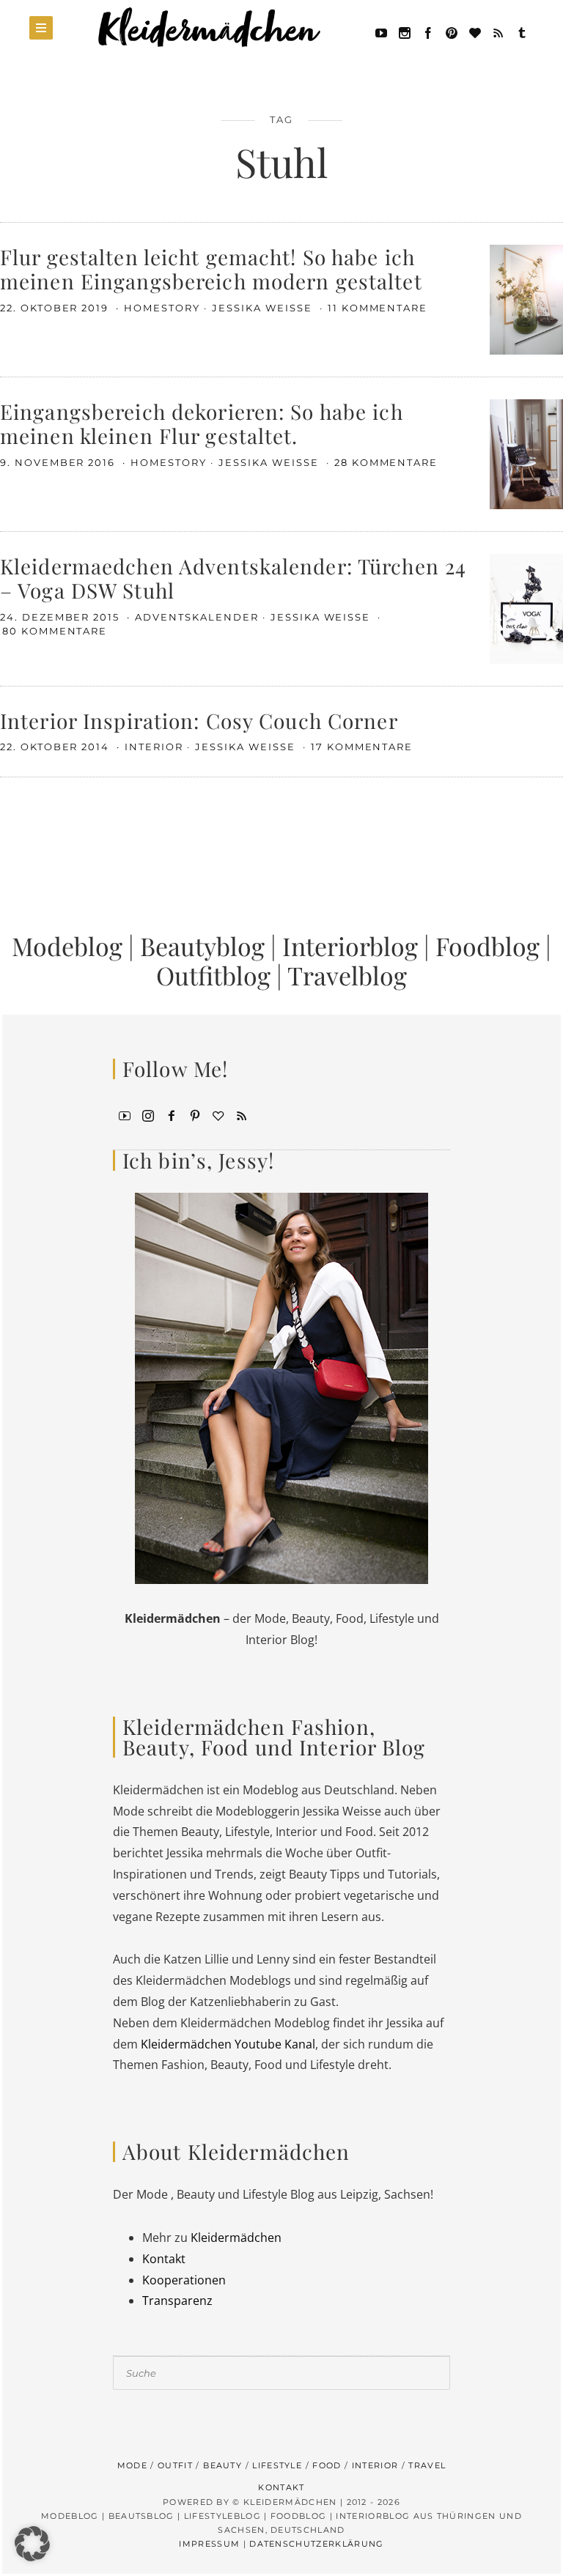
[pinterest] (452, 32)
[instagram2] (405, 32)
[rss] (498, 32)
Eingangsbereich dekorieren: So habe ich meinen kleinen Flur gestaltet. (202, 424)
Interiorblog (350, 946)
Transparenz (177, 2301)
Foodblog (487, 946)
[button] (32, 2544)
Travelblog (347, 975)
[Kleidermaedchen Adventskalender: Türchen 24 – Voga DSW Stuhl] (526, 607)
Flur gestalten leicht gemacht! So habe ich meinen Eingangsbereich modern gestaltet (211, 269)
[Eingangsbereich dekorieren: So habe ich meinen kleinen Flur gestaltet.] (526, 453)
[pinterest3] (195, 1114)
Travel (427, 2465)
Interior (154, 747)
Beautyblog (202, 946)
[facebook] (428, 32)
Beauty (222, 2465)
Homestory (162, 308)
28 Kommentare (386, 462)
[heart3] (218, 1114)
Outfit (175, 2465)
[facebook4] (172, 1114)
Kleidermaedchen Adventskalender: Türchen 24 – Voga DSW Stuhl (233, 578)
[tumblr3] (522, 32)
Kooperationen (184, 2280)
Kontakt (164, 2259)
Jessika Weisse (264, 308)
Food (327, 2465)
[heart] (475, 32)
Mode (132, 2465)
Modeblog (67, 946)
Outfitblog (213, 975)
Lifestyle (277, 2465)
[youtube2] (125, 1114)
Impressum (209, 2544)
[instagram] (148, 1114)
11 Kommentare (378, 308)
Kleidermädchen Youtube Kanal (228, 2044)
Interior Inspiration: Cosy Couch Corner (199, 721)
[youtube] (381, 32)
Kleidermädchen (236, 2238)
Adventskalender (196, 617)
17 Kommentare (362, 747)
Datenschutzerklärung (316, 2544)
